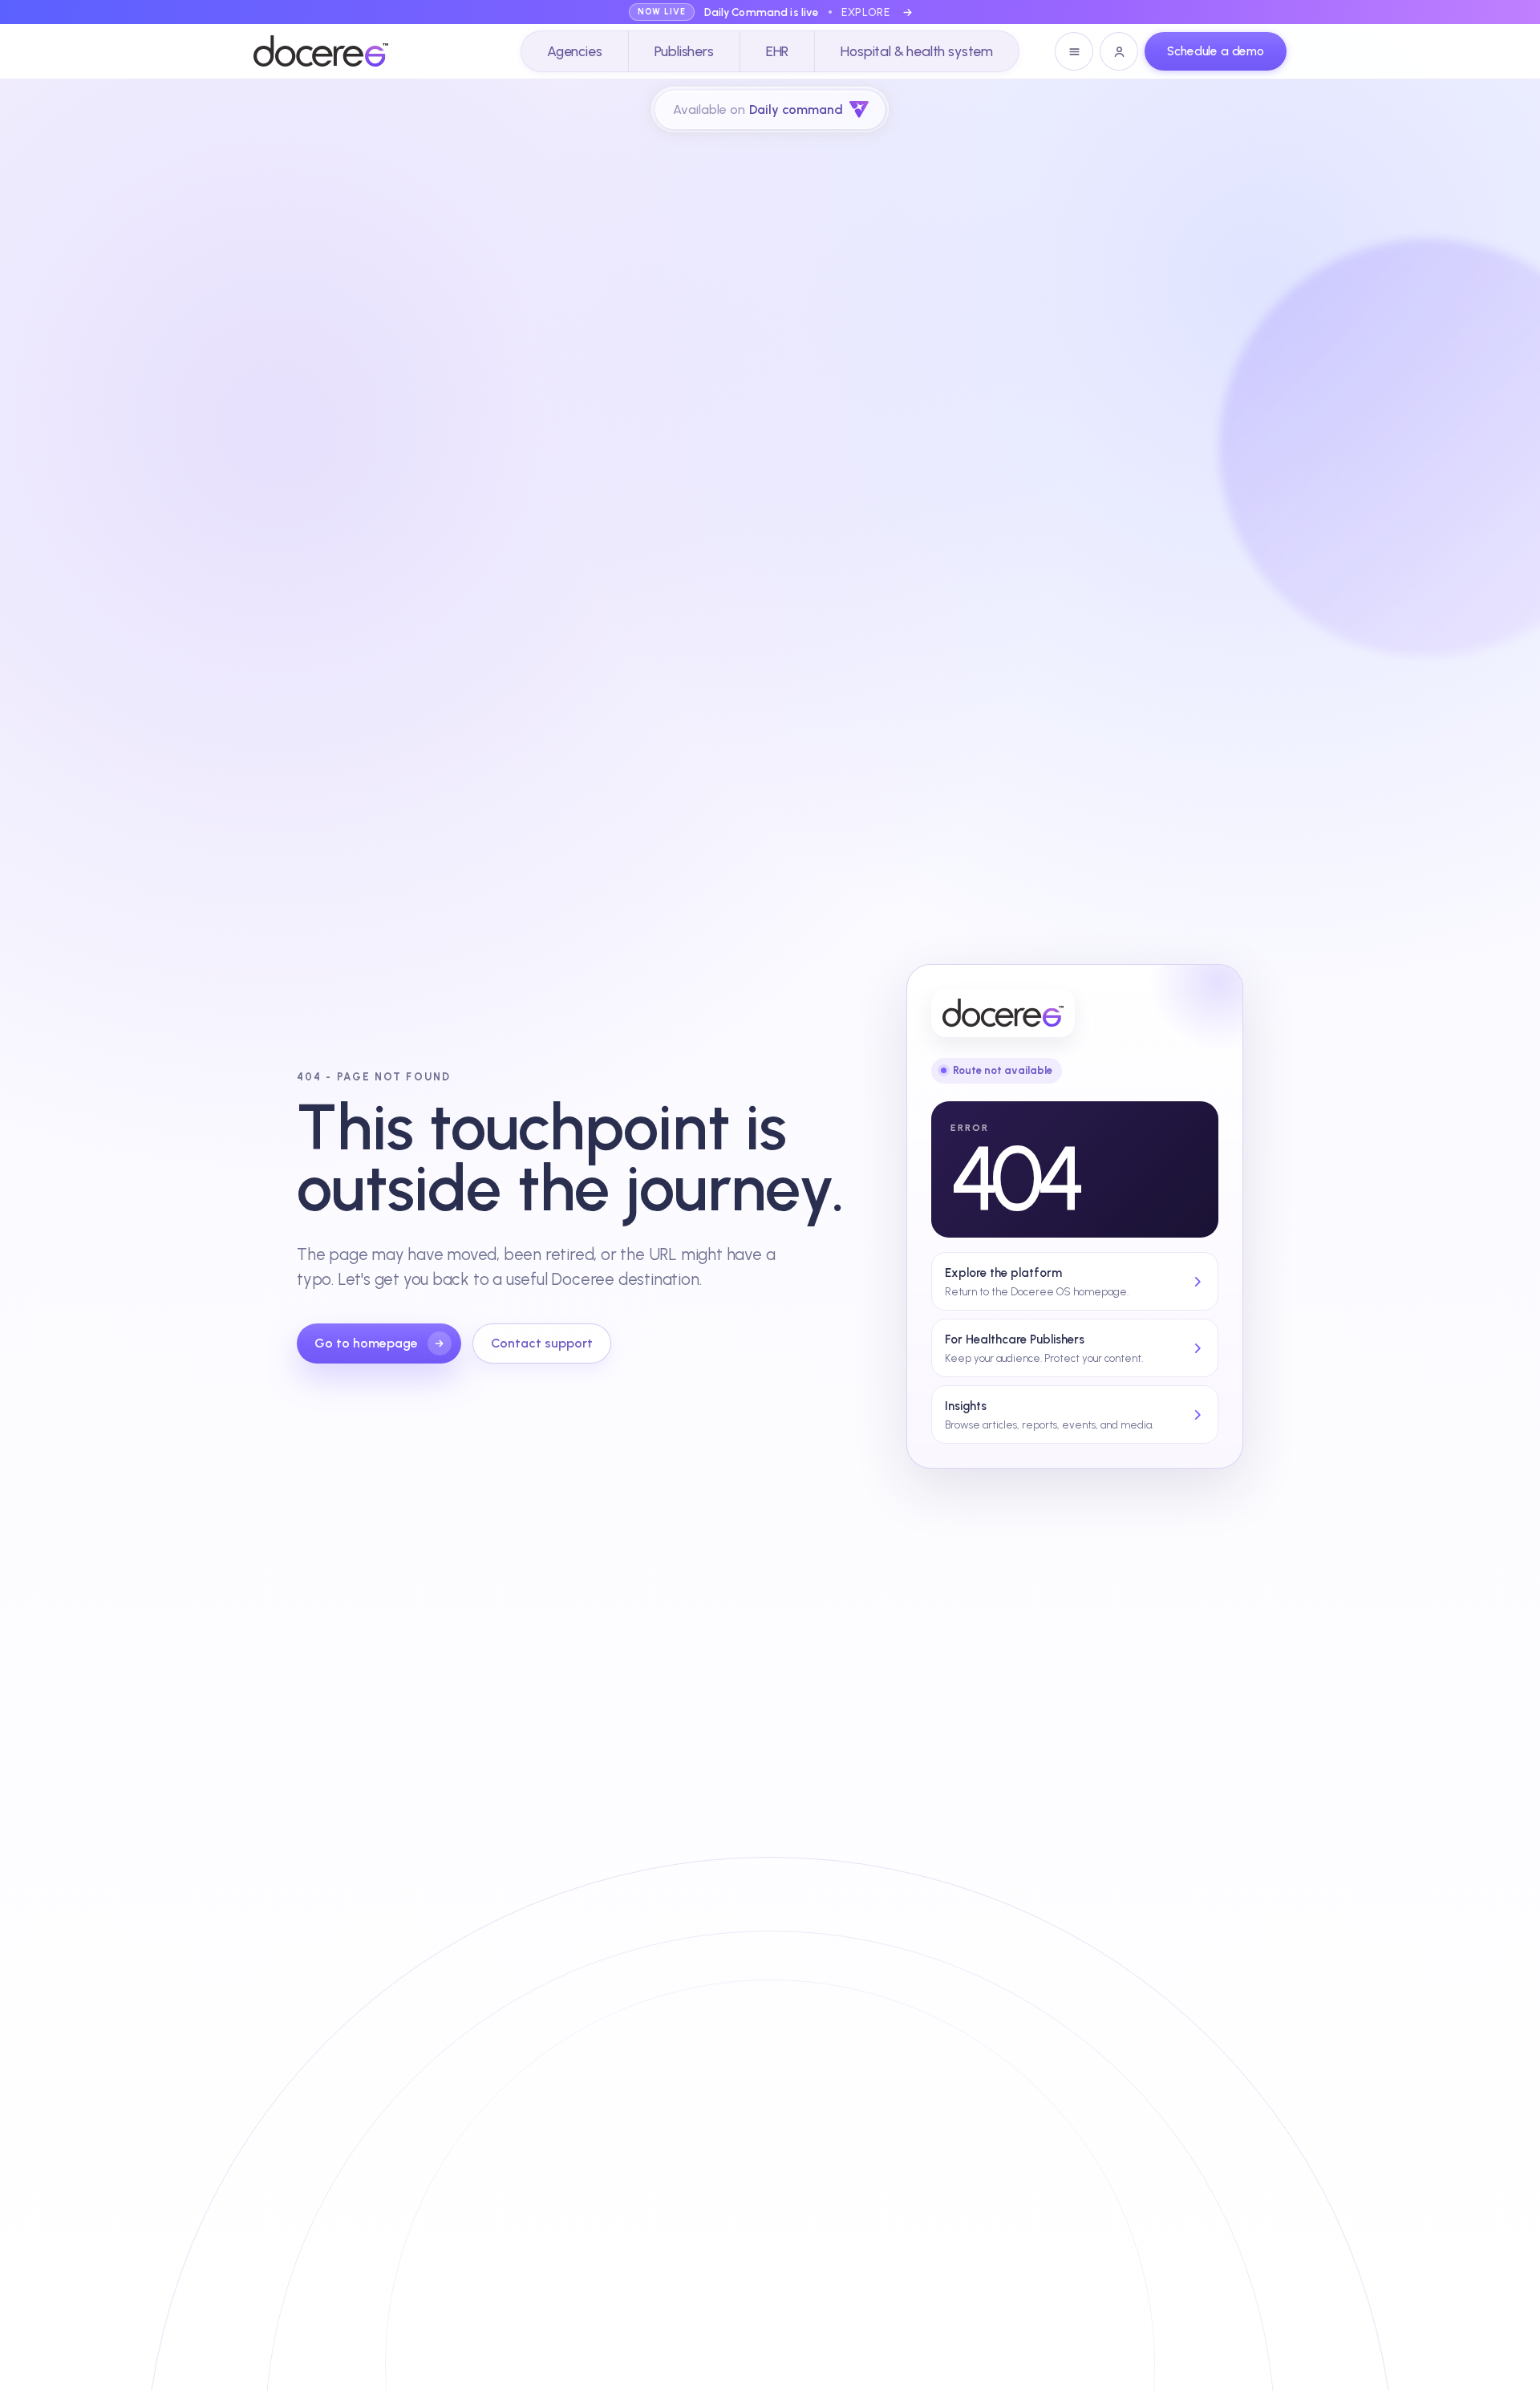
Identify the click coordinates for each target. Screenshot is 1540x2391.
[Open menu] (1074, 51)
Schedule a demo (1216, 51)
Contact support (542, 1343)
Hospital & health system (917, 51)
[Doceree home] (321, 51)
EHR (777, 51)
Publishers (684, 51)
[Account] (1119, 51)
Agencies (575, 51)
